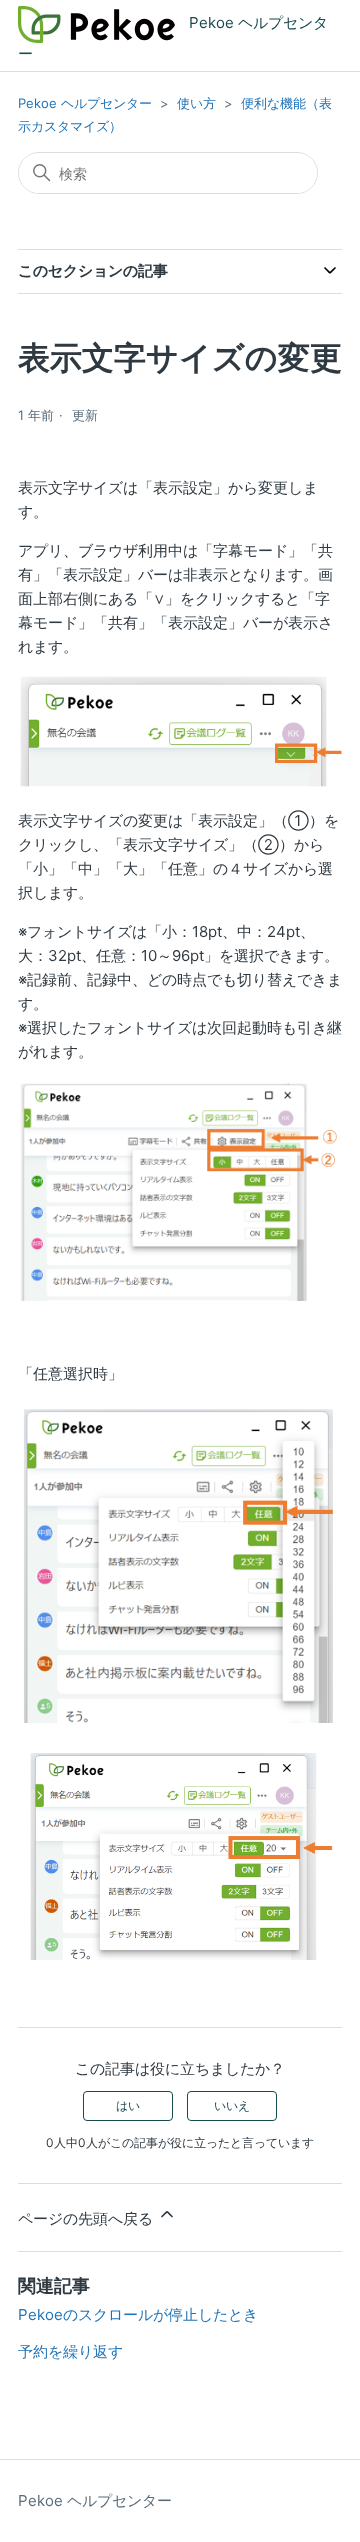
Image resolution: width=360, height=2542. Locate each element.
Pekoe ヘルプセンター (85, 103)
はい (128, 2105)
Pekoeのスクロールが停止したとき (138, 2314)
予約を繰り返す (70, 2351)
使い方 (196, 103)
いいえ (232, 2105)
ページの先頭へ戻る (87, 2218)
